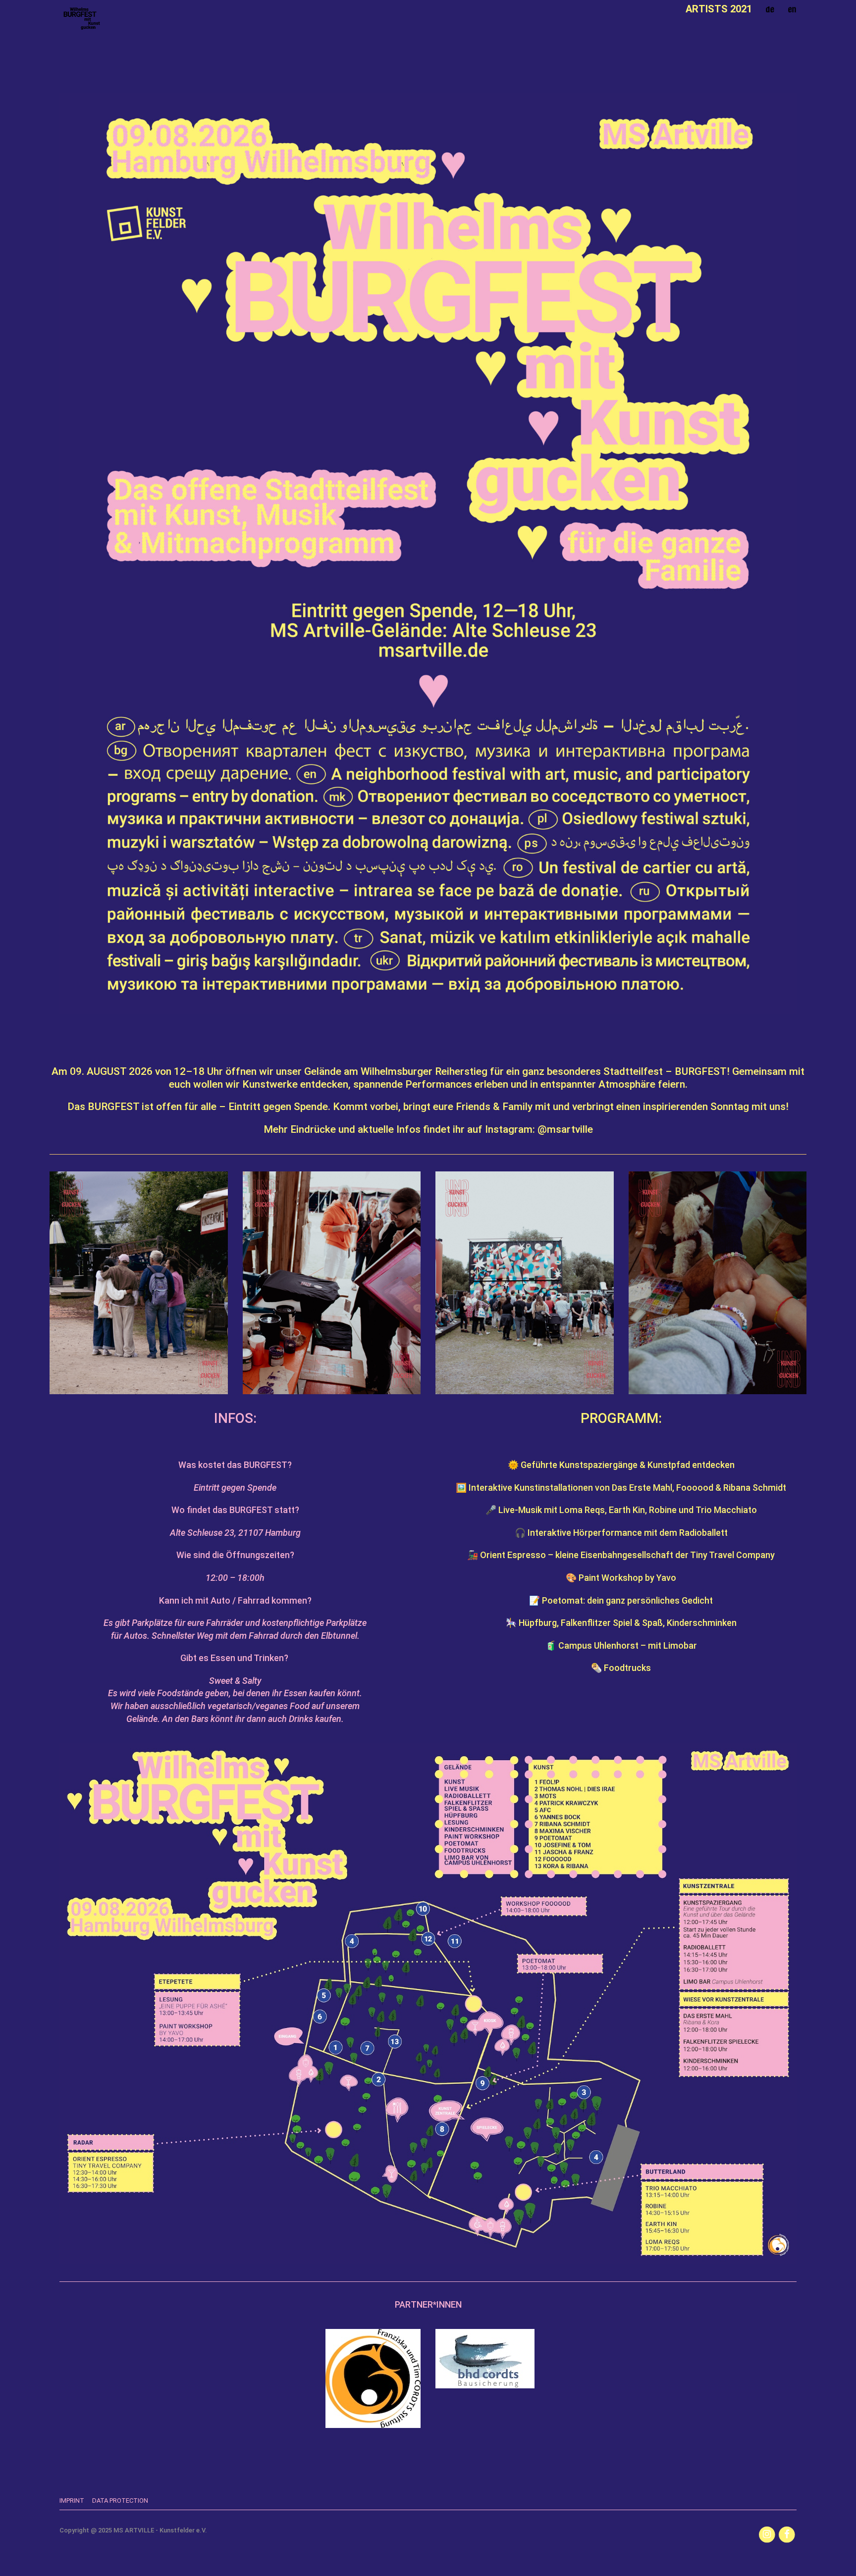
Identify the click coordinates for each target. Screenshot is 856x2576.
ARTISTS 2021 (719, 9)
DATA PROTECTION (120, 2500)
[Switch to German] (770, 9)
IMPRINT (72, 2500)
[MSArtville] (82, 19)
